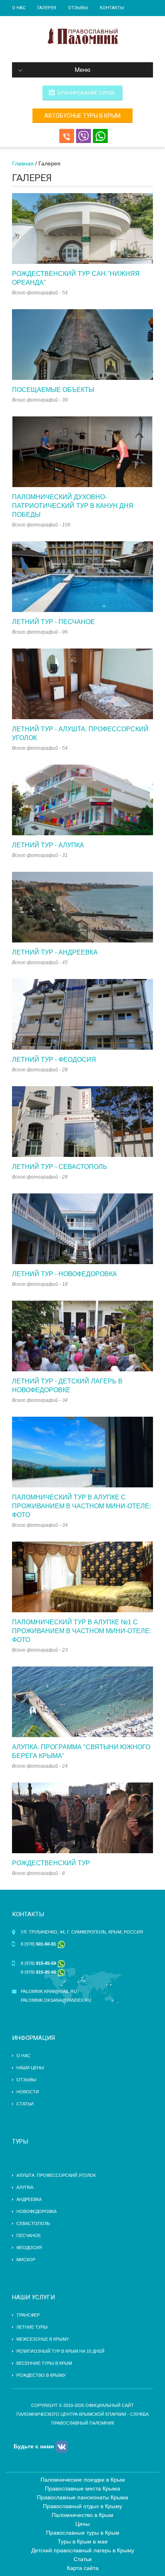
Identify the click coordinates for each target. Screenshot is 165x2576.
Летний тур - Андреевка (55, 952)
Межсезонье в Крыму (43, 2339)
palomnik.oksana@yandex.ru (56, 2000)
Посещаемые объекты (53, 390)
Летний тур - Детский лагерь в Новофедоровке (67, 1386)
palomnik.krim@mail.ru (49, 1991)
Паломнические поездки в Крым (83, 2480)
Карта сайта (83, 2568)
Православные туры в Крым (83, 2533)
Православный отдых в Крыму (82, 2506)
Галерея (47, 8)
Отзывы (78, 8)
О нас (19, 8)
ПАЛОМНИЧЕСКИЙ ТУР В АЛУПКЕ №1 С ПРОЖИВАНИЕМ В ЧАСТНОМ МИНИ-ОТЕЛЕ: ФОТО (81, 1631)
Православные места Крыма (82, 2488)
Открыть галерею (82, 228)
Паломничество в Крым (82, 2515)
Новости (28, 2092)
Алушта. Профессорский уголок (56, 2175)
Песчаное (29, 2235)
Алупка (25, 2187)
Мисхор (26, 2260)
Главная (23, 163)
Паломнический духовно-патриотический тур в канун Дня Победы (73, 506)
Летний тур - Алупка (48, 845)
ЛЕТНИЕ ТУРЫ (32, 2327)
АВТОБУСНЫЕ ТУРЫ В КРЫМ (82, 116)
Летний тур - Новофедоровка (64, 1274)
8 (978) (39, 1944)
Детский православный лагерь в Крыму (83, 2550)
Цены (82, 2524)
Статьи (25, 2104)
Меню (83, 70)
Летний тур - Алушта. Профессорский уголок (80, 733)
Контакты (112, 8)
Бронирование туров (86, 93)
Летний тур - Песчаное (53, 622)
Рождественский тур (51, 1863)
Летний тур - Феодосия (54, 1060)
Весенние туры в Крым (44, 2363)
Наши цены (30, 2068)
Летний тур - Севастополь (60, 1167)
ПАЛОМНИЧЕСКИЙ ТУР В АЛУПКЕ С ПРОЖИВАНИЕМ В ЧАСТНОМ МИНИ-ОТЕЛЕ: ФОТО (81, 1506)
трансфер (28, 2315)
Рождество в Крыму (41, 2375)
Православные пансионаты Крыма (82, 2497)
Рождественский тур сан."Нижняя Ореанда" (76, 278)
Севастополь (33, 2223)
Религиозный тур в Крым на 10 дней (60, 2351)
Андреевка (29, 2199)
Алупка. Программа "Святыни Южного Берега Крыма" (81, 1751)
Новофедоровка (36, 2211)
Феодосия (29, 2248)
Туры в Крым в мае (83, 2541)
